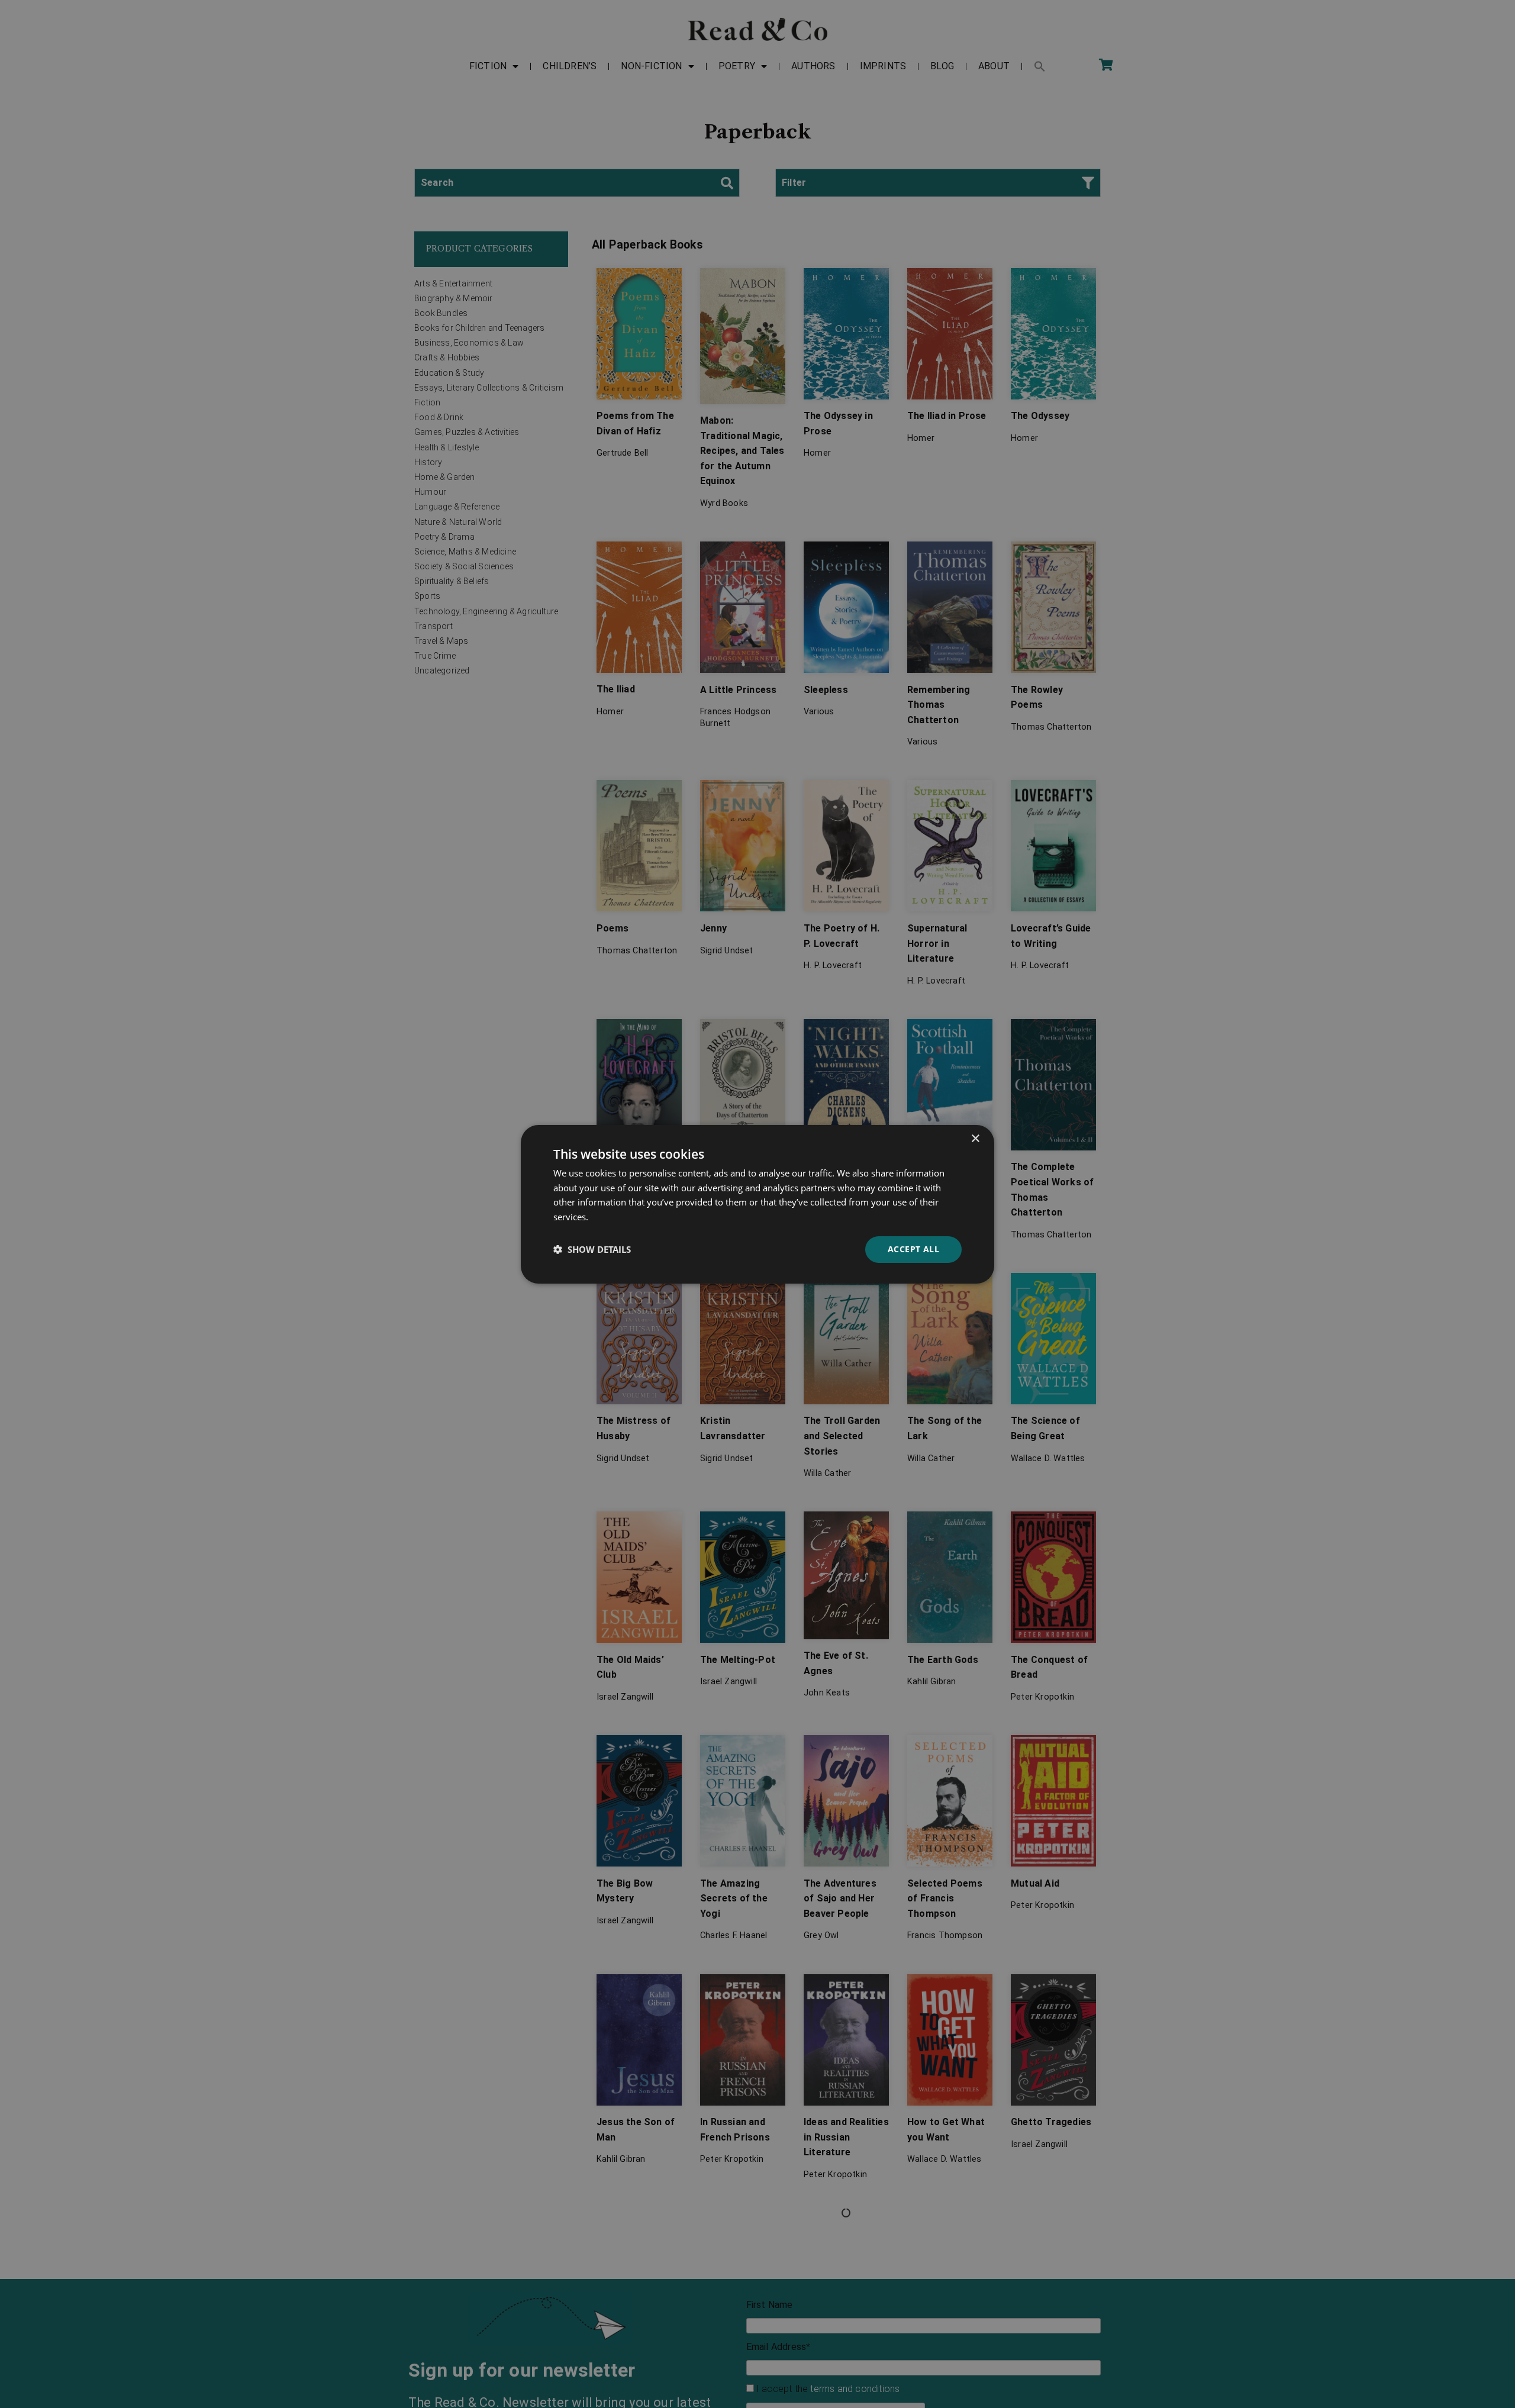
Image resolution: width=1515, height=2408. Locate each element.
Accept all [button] (913, 1249)
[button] (592, 1249)
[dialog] (757, 1204)
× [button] (975, 1138)
